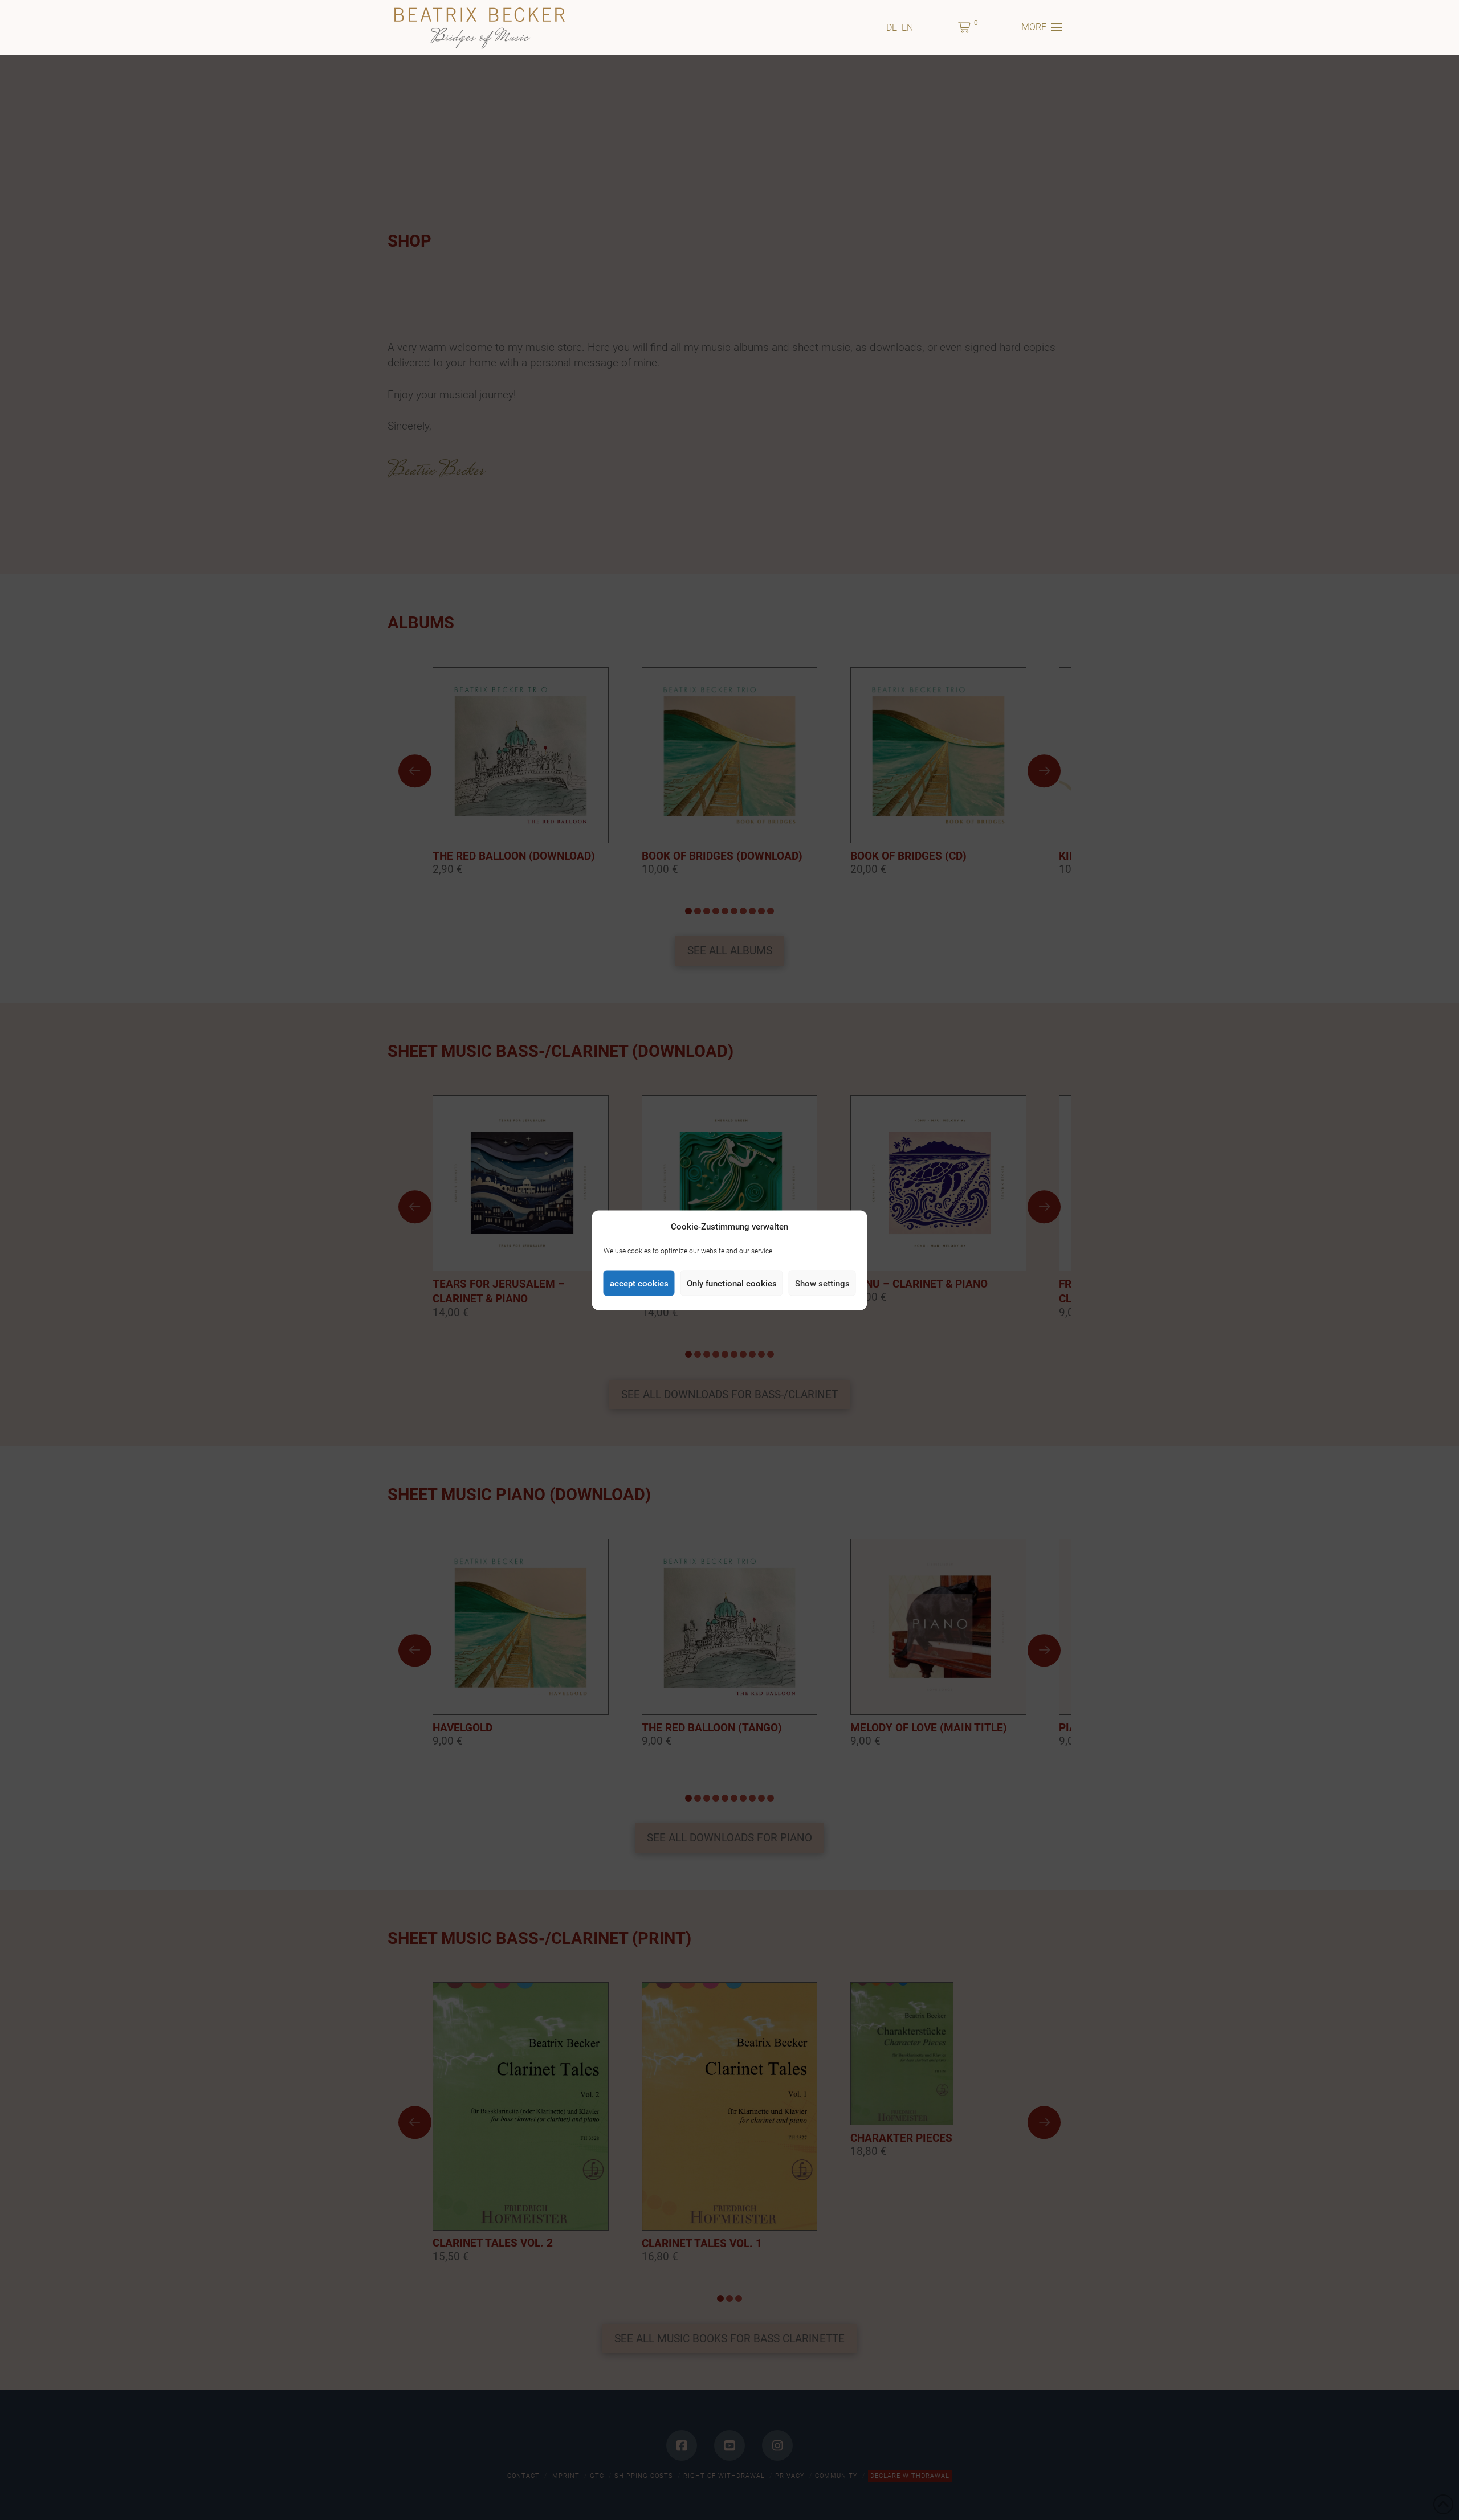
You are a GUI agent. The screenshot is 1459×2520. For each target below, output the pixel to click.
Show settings (822, 1283)
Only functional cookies (732, 1283)
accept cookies (639, 1283)
